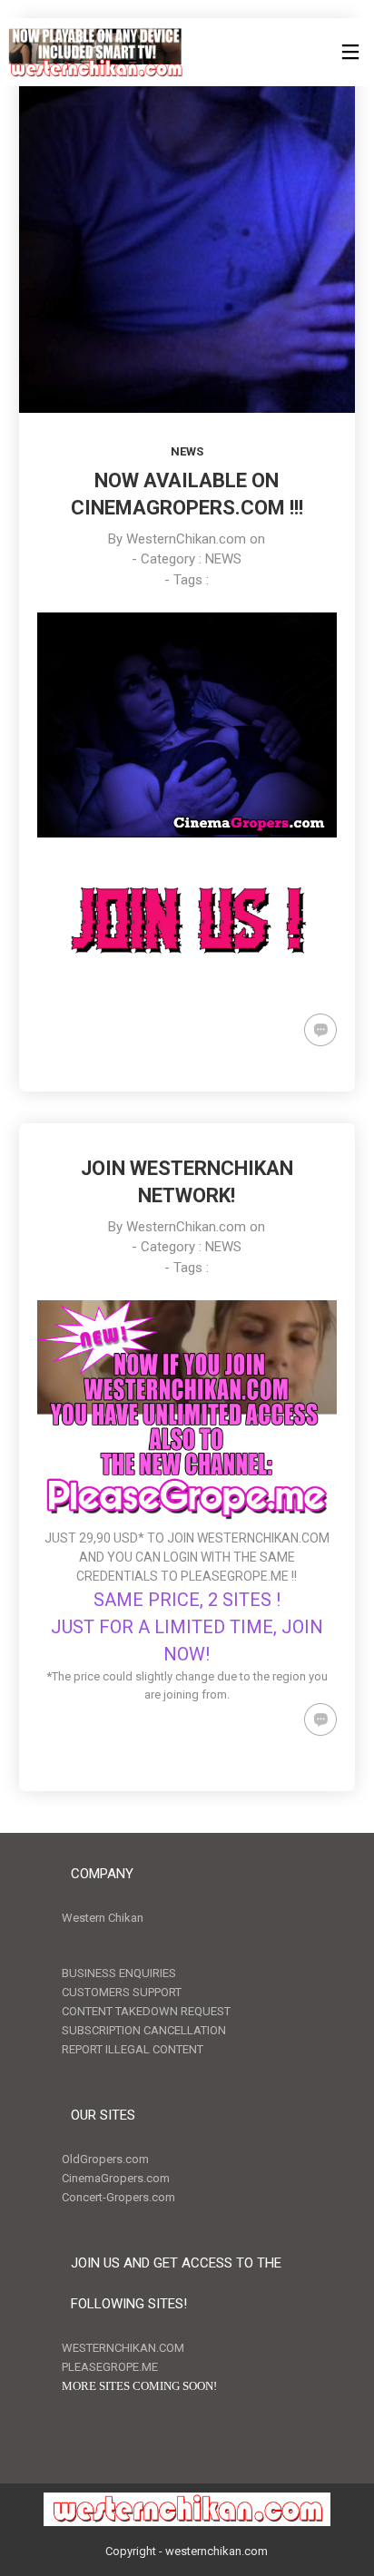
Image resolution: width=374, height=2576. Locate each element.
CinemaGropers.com (116, 2178)
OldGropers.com (105, 2159)
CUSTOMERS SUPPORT (122, 1992)
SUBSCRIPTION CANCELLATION (144, 2030)
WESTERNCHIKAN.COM (123, 2348)
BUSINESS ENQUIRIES (119, 1973)
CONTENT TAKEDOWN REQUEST (146, 2011)
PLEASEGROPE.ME (235, 1576)
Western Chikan (103, 1918)
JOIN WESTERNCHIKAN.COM (248, 1538)
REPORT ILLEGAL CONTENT (133, 2049)
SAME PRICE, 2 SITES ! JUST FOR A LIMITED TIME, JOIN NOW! (187, 1627)
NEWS (187, 451)
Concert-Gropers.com (118, 2197)
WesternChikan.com (186, 539)
